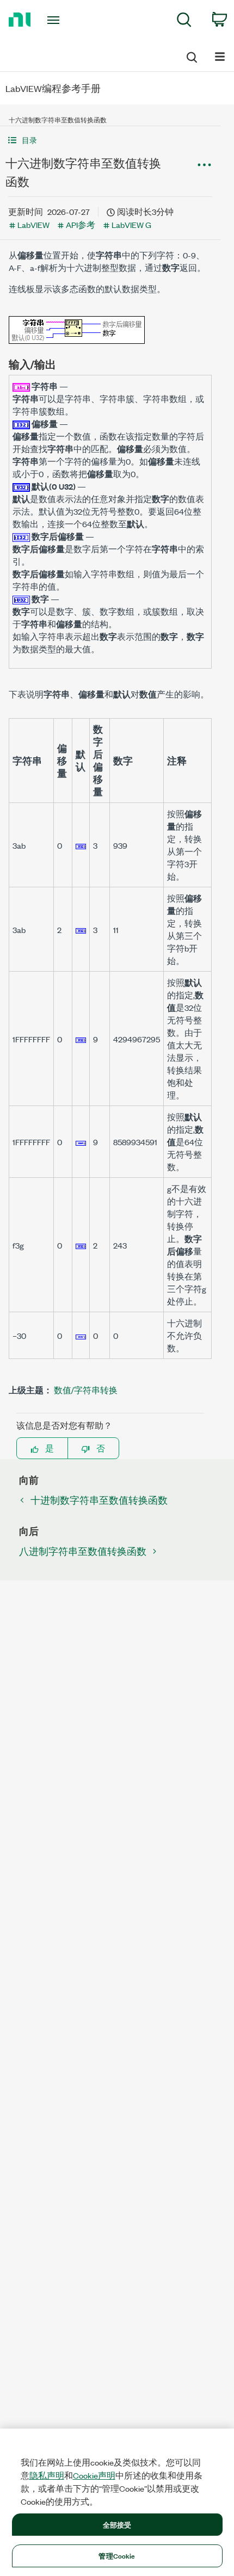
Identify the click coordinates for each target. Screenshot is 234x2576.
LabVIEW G (131, 224)
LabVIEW (33, 224)
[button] (110, 140)
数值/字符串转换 (86, 1390)
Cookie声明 (94, 2475)
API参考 (81, 224)
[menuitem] (184, 21)
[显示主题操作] (204, 165)
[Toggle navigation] (56, 20)
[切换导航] (220, 56)
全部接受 (117, 2524)
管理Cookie (117, 2555)
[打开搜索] (191, 55)
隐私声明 (47, 2475)
